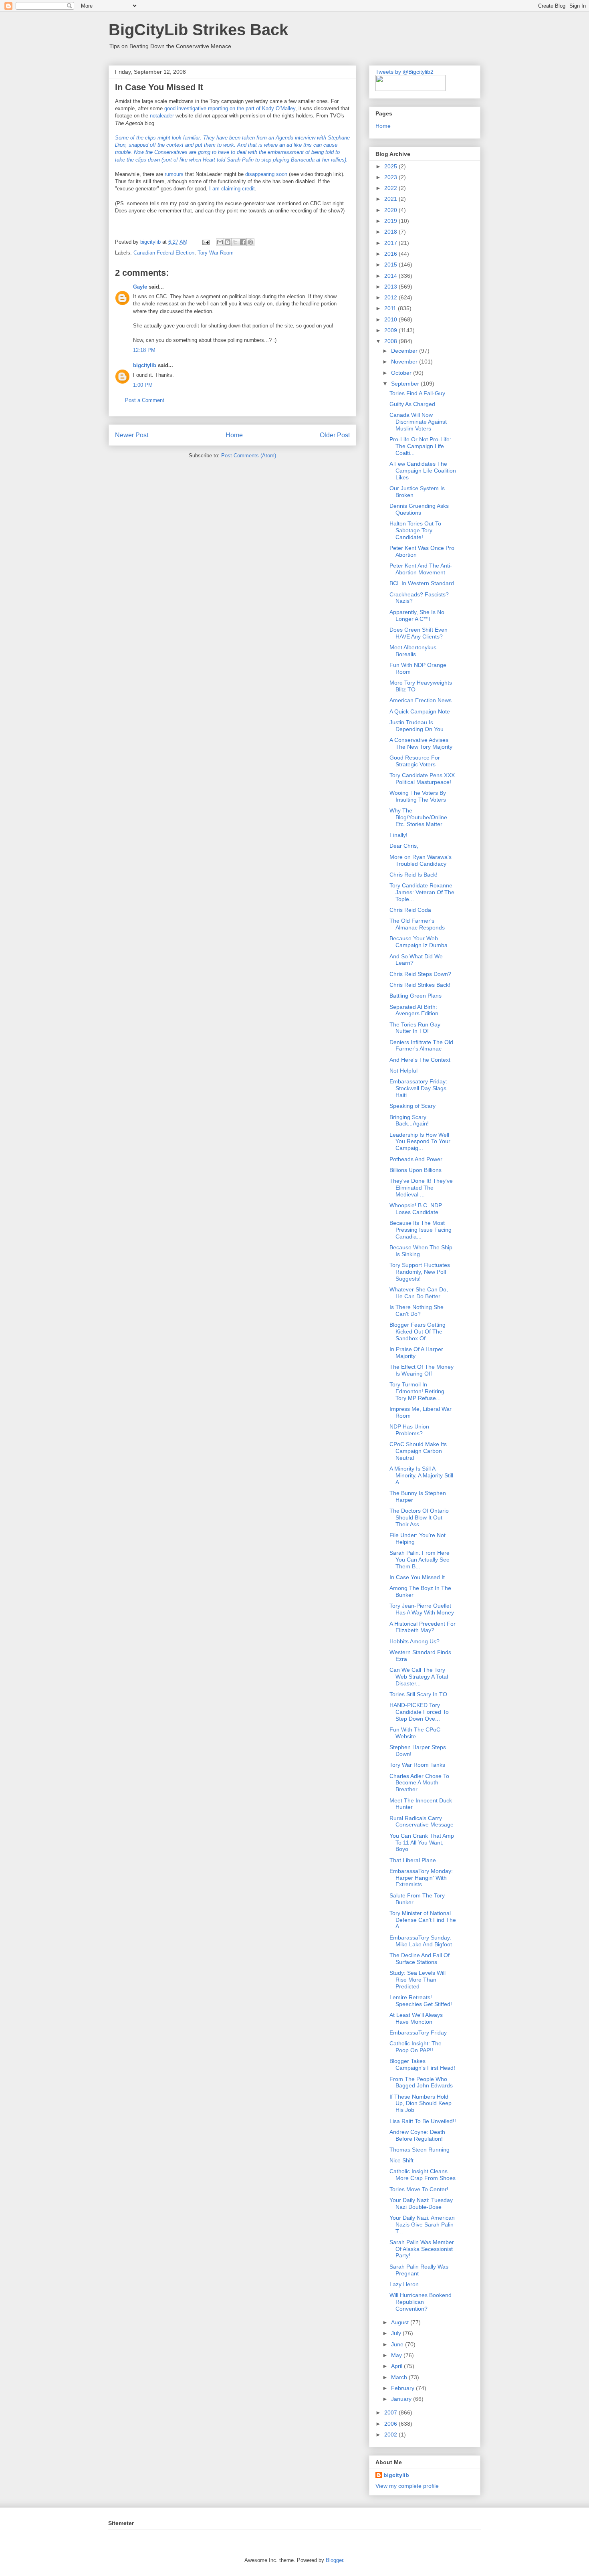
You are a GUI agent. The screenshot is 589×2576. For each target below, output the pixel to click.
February (403, 2388)
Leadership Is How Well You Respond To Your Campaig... (420, 1142)
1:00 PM (143, 385)
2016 (391, 254)
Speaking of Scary (413, 1106)
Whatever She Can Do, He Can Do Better (419, 1293)
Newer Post (132, 435)
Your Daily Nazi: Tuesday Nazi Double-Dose (421, 2203)
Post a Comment (145, 400)
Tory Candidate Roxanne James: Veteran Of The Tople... (422, 892)
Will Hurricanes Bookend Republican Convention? (421, 2302)
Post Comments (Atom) (249, 456)
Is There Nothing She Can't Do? (417, 1310)
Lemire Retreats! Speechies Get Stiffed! (421, 2001)
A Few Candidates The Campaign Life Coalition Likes (423, 471)
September (406, 384)
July (397, 2333)
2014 (391, 276)
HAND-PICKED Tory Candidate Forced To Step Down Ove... (419, 1712)
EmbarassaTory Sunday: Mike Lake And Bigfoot (421, 1941)
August (401, 2322)
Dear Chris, (404, 846)
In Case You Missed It (417, 1577)
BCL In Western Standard (422, 583)
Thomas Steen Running (420, 2150)
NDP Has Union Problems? (409, 1430)
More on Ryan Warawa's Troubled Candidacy (421, 860)
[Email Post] (205, 242)
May (397, 2355)
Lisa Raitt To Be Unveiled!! (423, 2121)
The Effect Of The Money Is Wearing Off (422, 1370)
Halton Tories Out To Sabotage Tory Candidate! (415, 530)
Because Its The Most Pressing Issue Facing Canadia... (421, 1230)
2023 (391, 177)
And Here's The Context (420, 1060)
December (405, 351)
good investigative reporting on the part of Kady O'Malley (230, 108)
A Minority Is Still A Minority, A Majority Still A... (421, 1475)
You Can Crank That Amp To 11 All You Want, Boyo (422, 1843)
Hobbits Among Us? (415, 1641)
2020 (391, 210)
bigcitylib (151, 242)
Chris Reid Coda (410, 910)
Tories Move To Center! (419, 2189)
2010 (391, 319)
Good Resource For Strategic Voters (415, 761)
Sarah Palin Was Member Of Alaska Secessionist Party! (422, 2249)
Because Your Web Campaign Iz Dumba (419, 942)
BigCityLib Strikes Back (198, 30)
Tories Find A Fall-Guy (417, 393)
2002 (391, 2435)
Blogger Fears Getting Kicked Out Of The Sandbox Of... (418, 1331)
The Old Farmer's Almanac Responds (417, 924)
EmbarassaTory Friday (418, 2033)
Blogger (334, 2560)
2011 (391, 308)
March (400, 2377)
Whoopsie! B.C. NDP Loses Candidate (416, 1209)
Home (234, 435)
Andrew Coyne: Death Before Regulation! (417, 2135)
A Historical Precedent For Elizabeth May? (423, 1627)
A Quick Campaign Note (420, 711)
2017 (391, 243)
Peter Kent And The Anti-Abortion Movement (421, 569)
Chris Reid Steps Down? (420, 974)
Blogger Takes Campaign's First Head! (422, 2064)
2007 (391, 2412)
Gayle (140, 287)
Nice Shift (401, 2160)
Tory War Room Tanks (417, 1765)
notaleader (163, 116)
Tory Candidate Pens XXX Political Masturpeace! (422, 779)
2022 (391, 188)
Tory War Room (216, 253)
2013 (391, 287)
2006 (391, 2424)
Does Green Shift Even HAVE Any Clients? (419, 633)
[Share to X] (235, 242)
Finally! (398, 835)
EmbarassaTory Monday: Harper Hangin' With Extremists (421, 1878)
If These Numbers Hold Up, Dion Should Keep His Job (421, 2103)
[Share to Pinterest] (250, 242)
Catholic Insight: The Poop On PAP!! (416, 2047)
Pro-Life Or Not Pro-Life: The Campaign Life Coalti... (420, 446)
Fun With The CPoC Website (415, 1733)
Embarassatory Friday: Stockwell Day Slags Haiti (418, 1088)
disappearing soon (266, 174)
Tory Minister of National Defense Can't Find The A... (423, 1920)
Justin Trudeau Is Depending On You (417, 726)
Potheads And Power (416, 1159)
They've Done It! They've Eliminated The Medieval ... (421, 1188)
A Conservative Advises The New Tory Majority (421, 743)
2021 (391, 199)
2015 (391, 265)
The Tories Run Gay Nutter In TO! (415, 1028)
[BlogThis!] (228, 242)
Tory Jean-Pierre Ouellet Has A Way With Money (422, 1609)
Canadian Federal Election (164, 253)
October (402, 373)
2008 (391, 341)
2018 (391, 232)
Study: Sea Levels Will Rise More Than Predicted (418, 1980)
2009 (391, 330)
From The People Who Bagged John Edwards (421, 2082)
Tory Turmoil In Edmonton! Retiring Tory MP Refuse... (417, 1391)
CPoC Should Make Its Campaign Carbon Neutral (418, 1451)
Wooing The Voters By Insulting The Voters (418, 796)
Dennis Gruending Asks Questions (419, 509)
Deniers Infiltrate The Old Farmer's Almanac (421, 1046)
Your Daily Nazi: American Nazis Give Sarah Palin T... (422, 2224)
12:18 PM (144, 350)
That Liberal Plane (413, 1860)
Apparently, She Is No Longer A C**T (417, 615)
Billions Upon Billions (416, 1170)
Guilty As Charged (412, 404)
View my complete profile (407, 2486)
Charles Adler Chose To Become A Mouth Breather (419, 1783)
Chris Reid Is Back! (414, 875)
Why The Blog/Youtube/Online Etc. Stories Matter (418, 817)
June (398, 2344)
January (402, 2399)
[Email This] (220, 242)
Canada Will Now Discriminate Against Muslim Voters (418, 422)
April (397, 2366)
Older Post (335, 435)
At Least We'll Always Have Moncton (416, 2018)
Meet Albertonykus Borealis (413, 651)
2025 (391, 166)
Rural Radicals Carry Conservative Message (422, 1821)
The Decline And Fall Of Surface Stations (420, 1959)
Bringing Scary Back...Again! (409, 1120)
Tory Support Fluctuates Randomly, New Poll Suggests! (420, 1272)
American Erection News (421, 700)
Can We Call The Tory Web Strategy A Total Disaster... (419, 1677)
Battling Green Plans (416, 996)
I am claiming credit (232, 189)
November (405, 362)
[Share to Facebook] (243, 242)
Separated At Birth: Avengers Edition (414, 1010)
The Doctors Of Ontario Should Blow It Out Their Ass (419, 1517)
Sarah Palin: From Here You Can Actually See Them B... (420, 1560)
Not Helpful (403, 1071)
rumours (174, 174)
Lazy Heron (404, 2284)
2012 (391, 297)
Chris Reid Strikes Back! (420, 985)
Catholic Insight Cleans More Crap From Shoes (423, 2175)
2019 (391, 221)
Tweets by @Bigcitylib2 (404, 72)
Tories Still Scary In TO (418, 1694)
